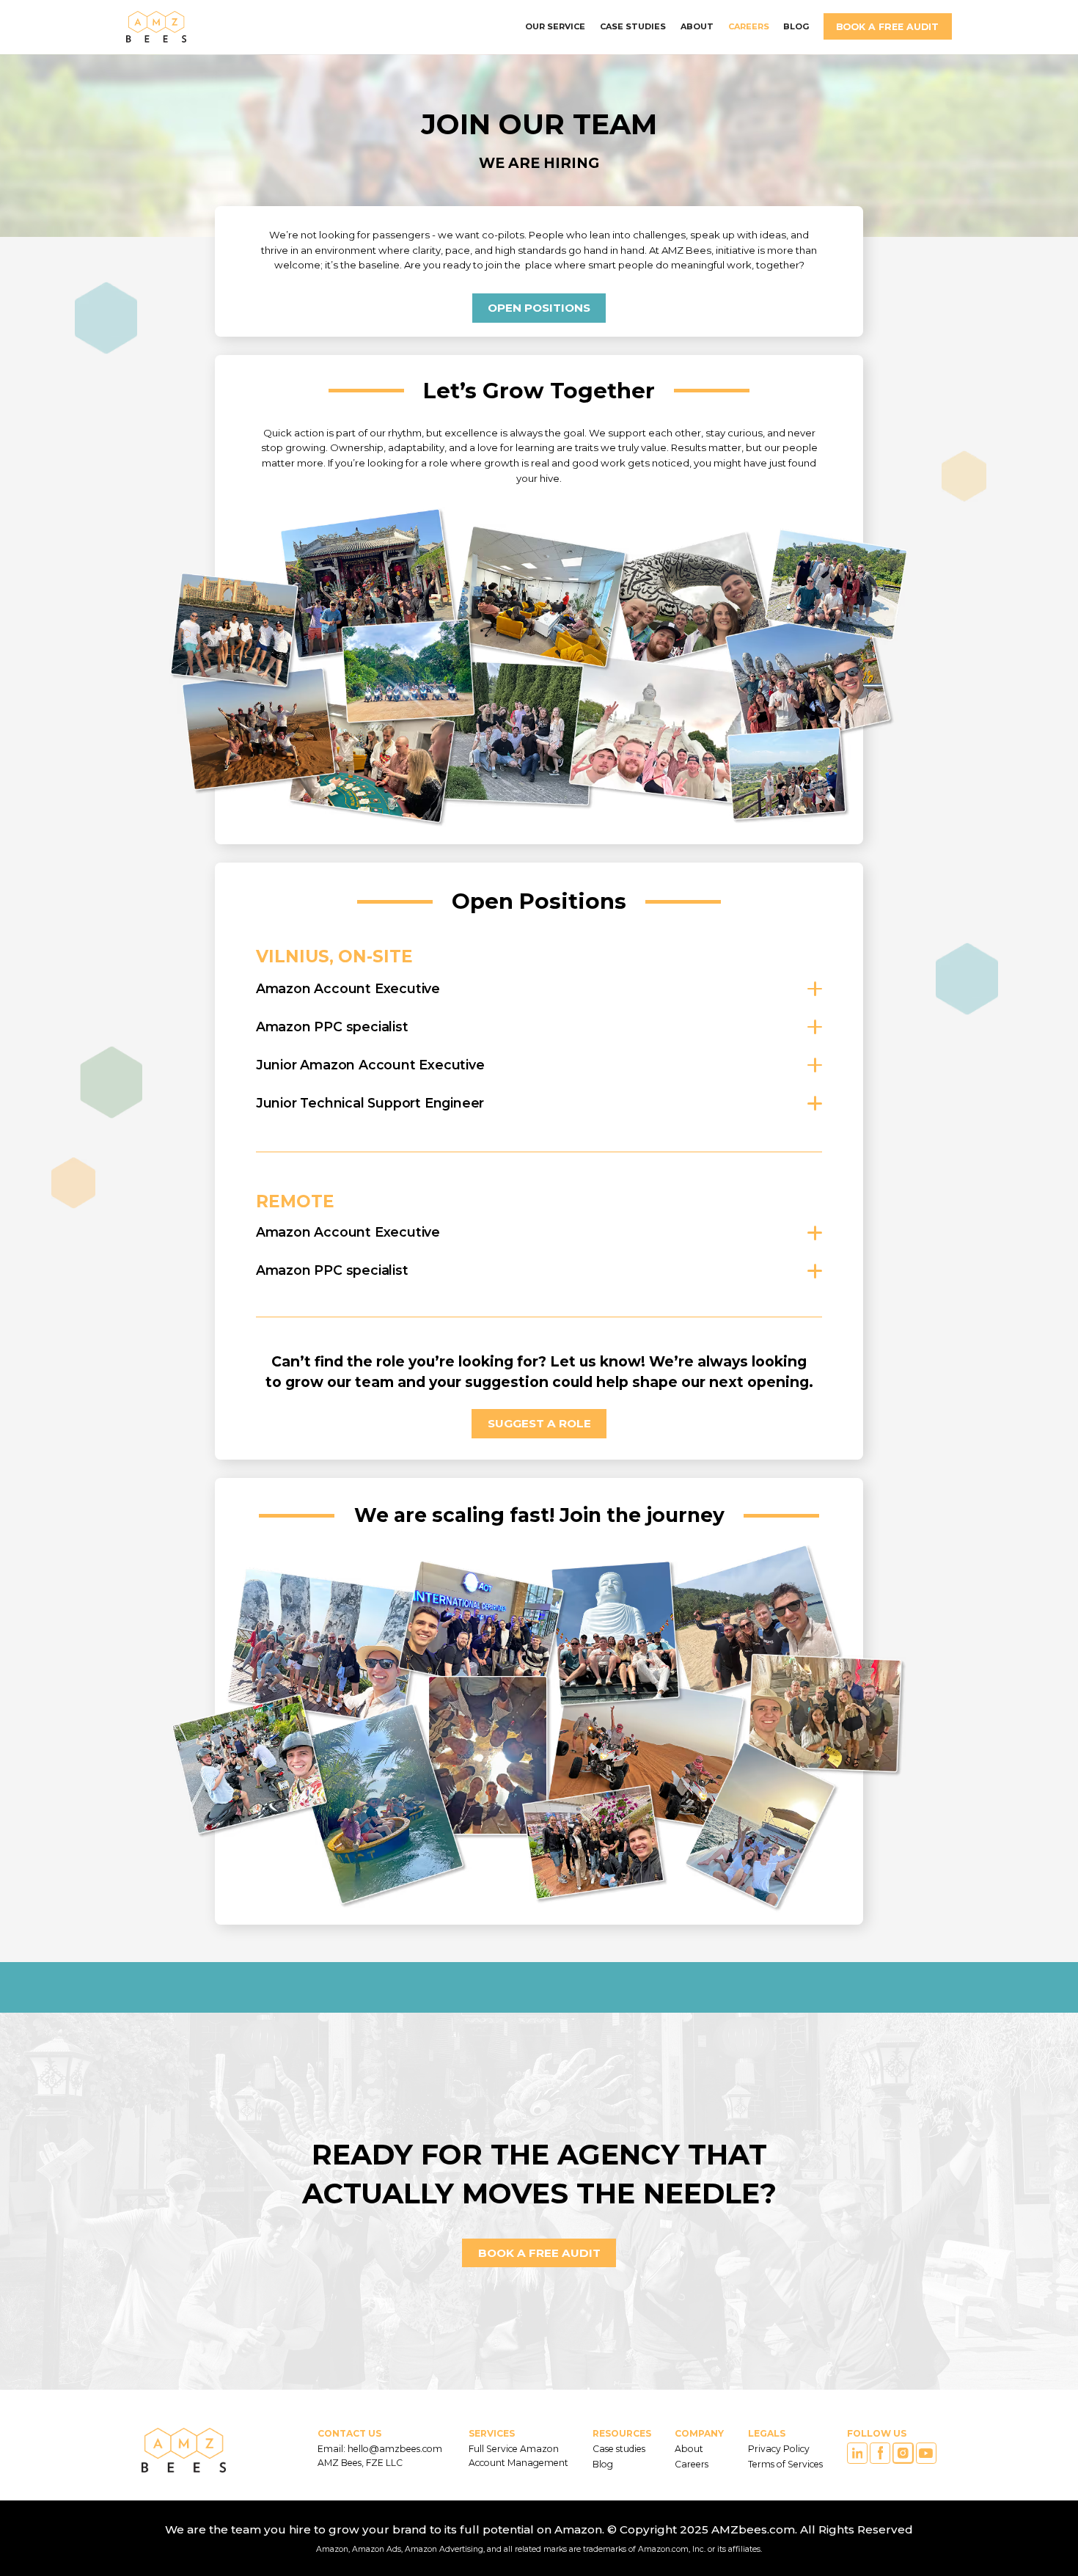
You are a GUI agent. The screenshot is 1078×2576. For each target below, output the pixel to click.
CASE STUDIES (633, 26)
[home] (156, 27)
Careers (692, 2464)
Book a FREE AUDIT (887, 27)
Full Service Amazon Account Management (518, 2455)
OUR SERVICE (555, 26)
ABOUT (697, 26)
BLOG (796, 26)
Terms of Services (785, 2464)
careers (749, 26)
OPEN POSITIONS (539, 308)
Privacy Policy (779, 2449)
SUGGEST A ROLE (539, 1423)
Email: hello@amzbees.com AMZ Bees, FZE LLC (381, 2455)
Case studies (619, 2449)
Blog (603, 2464)
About (689, 2449)
